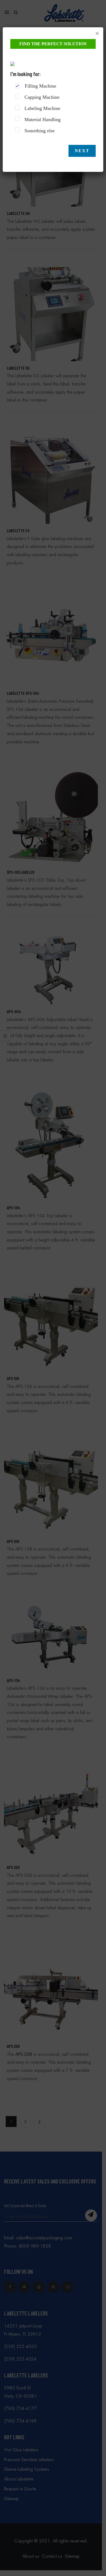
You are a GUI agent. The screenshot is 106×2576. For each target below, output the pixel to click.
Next (82, 151)
